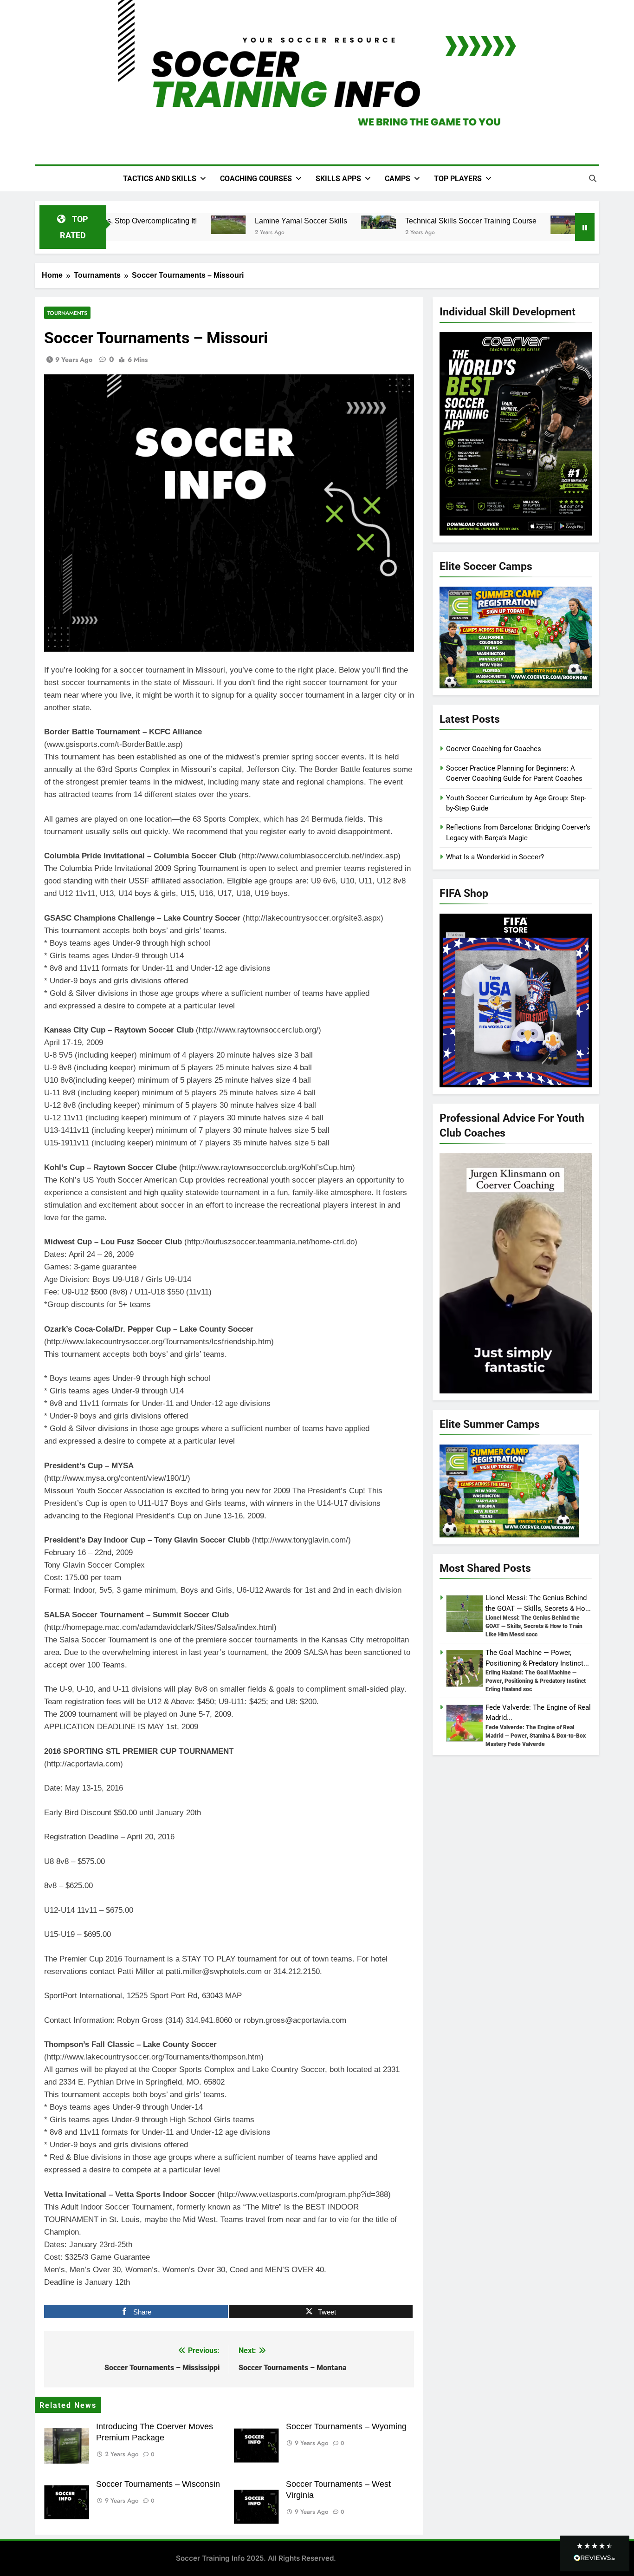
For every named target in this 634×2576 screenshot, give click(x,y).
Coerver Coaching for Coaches (494, 749)
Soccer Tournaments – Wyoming (346, 2426)
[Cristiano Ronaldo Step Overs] (554, 225)
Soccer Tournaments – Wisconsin (158, 2484)
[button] (595, 2553)
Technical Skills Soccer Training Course (457, 221)
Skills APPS (338, 179)
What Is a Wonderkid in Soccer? (495, 857)
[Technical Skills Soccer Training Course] (365, 222)
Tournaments (67, 313)
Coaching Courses (256, 179)
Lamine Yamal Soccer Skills (287, 221)
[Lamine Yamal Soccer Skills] (214, 225)
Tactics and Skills (160, 179)
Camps (398, 179)
